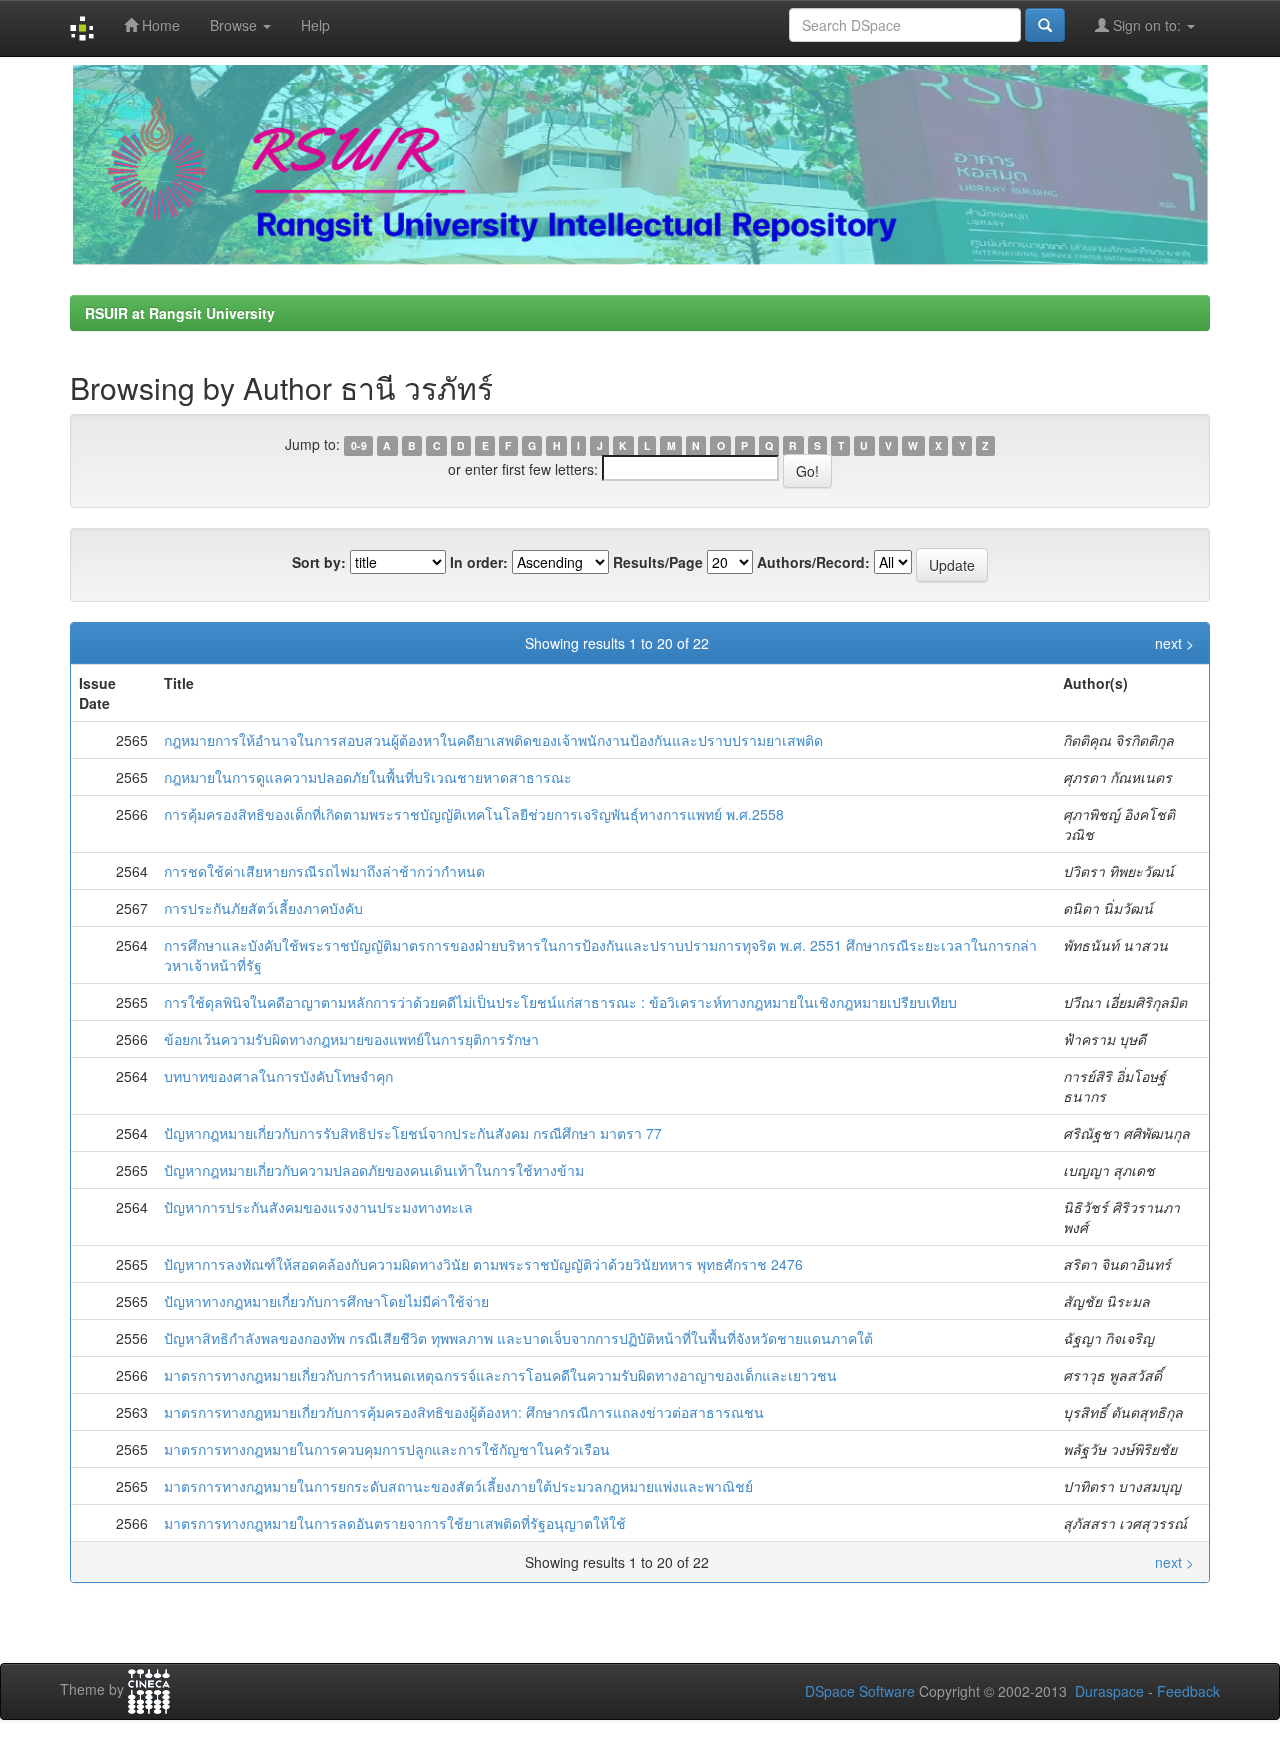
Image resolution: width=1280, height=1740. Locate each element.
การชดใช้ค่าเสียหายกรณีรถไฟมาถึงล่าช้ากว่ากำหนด (324, 871)
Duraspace (1109, 1691)
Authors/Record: (813, 562)
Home (159, 25)
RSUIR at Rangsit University (180, 313)
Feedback (1188, 1691)
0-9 (359, 445)
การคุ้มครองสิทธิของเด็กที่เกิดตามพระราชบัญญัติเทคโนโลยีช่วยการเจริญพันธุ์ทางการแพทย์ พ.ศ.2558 (474, 814)
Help (315, 25)
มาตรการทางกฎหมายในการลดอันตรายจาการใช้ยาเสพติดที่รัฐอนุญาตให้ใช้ (395, 1523)
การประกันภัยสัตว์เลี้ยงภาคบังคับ (263, 908)
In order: (479, 562)
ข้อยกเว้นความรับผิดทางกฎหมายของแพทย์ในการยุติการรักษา (351, 1039)
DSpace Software (860, 1691)
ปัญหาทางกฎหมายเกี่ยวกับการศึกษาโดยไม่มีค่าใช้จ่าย (326, 1301)
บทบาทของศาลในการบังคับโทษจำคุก (278, 1076)
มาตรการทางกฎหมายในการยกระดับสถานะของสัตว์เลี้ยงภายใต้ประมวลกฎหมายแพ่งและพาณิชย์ (458, 1486)
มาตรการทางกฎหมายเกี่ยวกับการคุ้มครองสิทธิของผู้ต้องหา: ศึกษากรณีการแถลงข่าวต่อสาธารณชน (464, 1412)
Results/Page (658, 562)
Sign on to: (1147, 25)
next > (1174, 643)
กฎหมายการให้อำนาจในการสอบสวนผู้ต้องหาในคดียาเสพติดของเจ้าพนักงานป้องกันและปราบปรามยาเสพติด (493, 740)
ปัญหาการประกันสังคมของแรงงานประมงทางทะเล (318, 1207)
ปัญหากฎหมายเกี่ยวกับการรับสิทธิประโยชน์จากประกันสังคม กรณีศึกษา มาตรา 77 (413, 1133)
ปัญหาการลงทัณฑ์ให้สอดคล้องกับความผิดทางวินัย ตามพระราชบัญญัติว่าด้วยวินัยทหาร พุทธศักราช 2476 (483, 1264)
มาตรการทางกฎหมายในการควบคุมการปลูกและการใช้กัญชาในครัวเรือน (387, 1449)
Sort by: (319, 562)
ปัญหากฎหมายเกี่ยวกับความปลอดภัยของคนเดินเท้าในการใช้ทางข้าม (374, 1170)
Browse (235, 25)
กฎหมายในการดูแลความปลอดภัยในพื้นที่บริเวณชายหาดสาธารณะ (368, 777)
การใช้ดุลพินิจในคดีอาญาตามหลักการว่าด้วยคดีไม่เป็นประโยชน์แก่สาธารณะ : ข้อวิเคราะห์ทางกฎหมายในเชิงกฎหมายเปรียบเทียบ (560, 1002)
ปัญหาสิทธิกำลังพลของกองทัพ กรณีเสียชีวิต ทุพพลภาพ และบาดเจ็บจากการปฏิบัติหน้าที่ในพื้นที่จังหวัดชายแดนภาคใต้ (518, 1338)
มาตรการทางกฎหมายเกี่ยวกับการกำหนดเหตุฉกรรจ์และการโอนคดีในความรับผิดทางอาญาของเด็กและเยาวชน (500, 1375)
